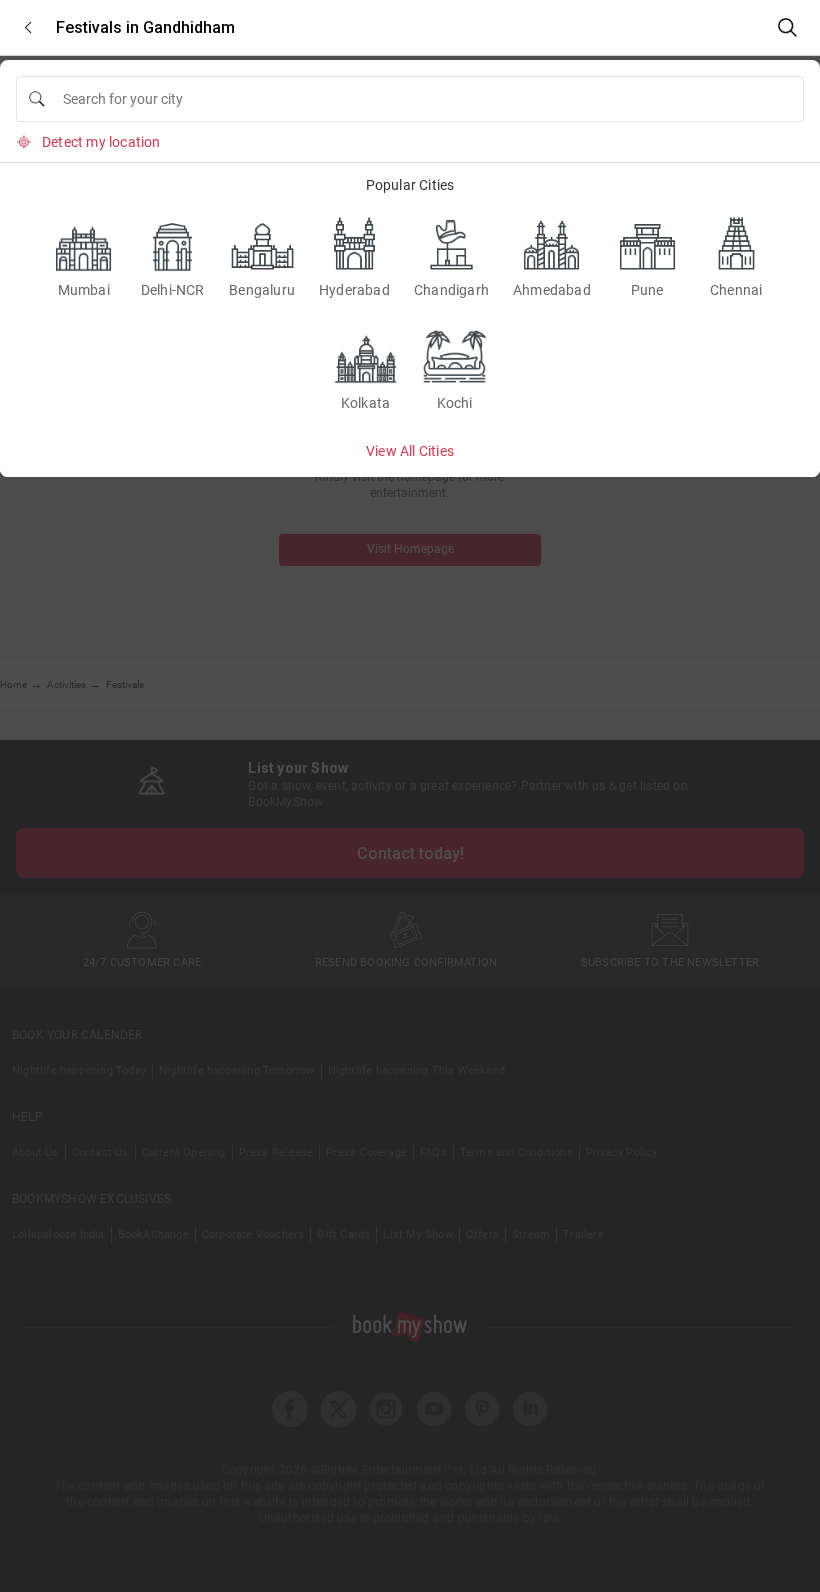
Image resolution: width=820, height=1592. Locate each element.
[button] (28, 27)
